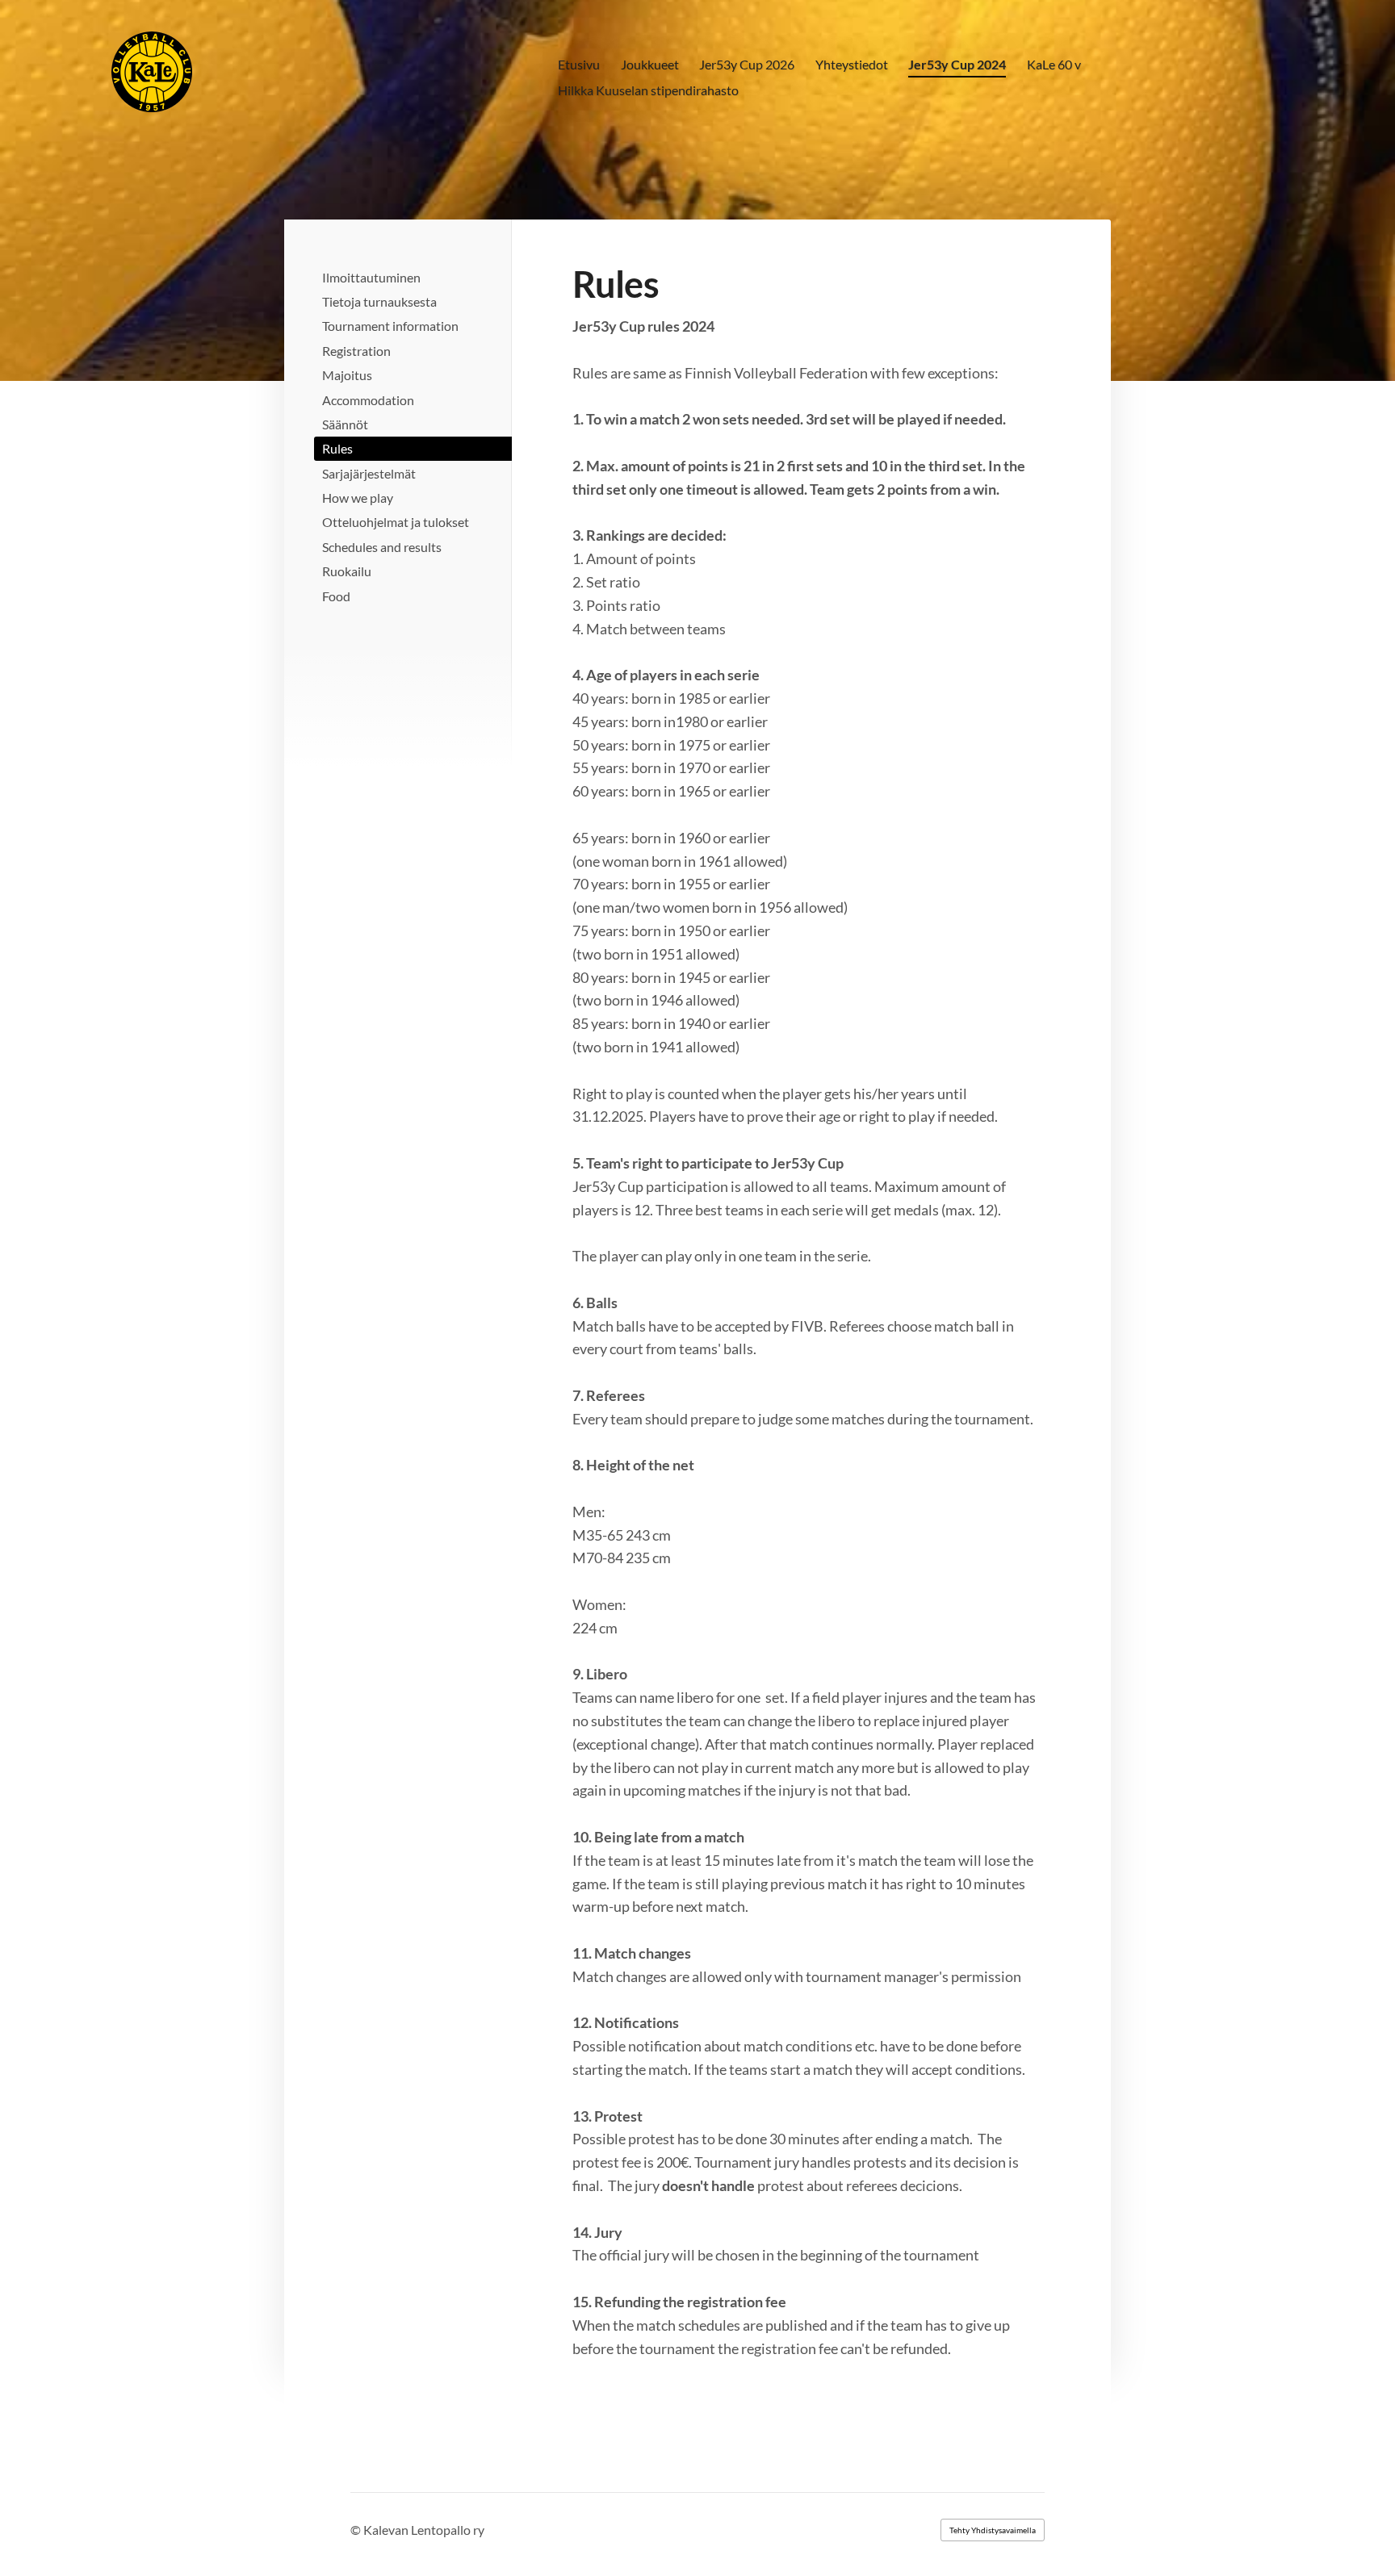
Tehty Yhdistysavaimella (993, 2530)
